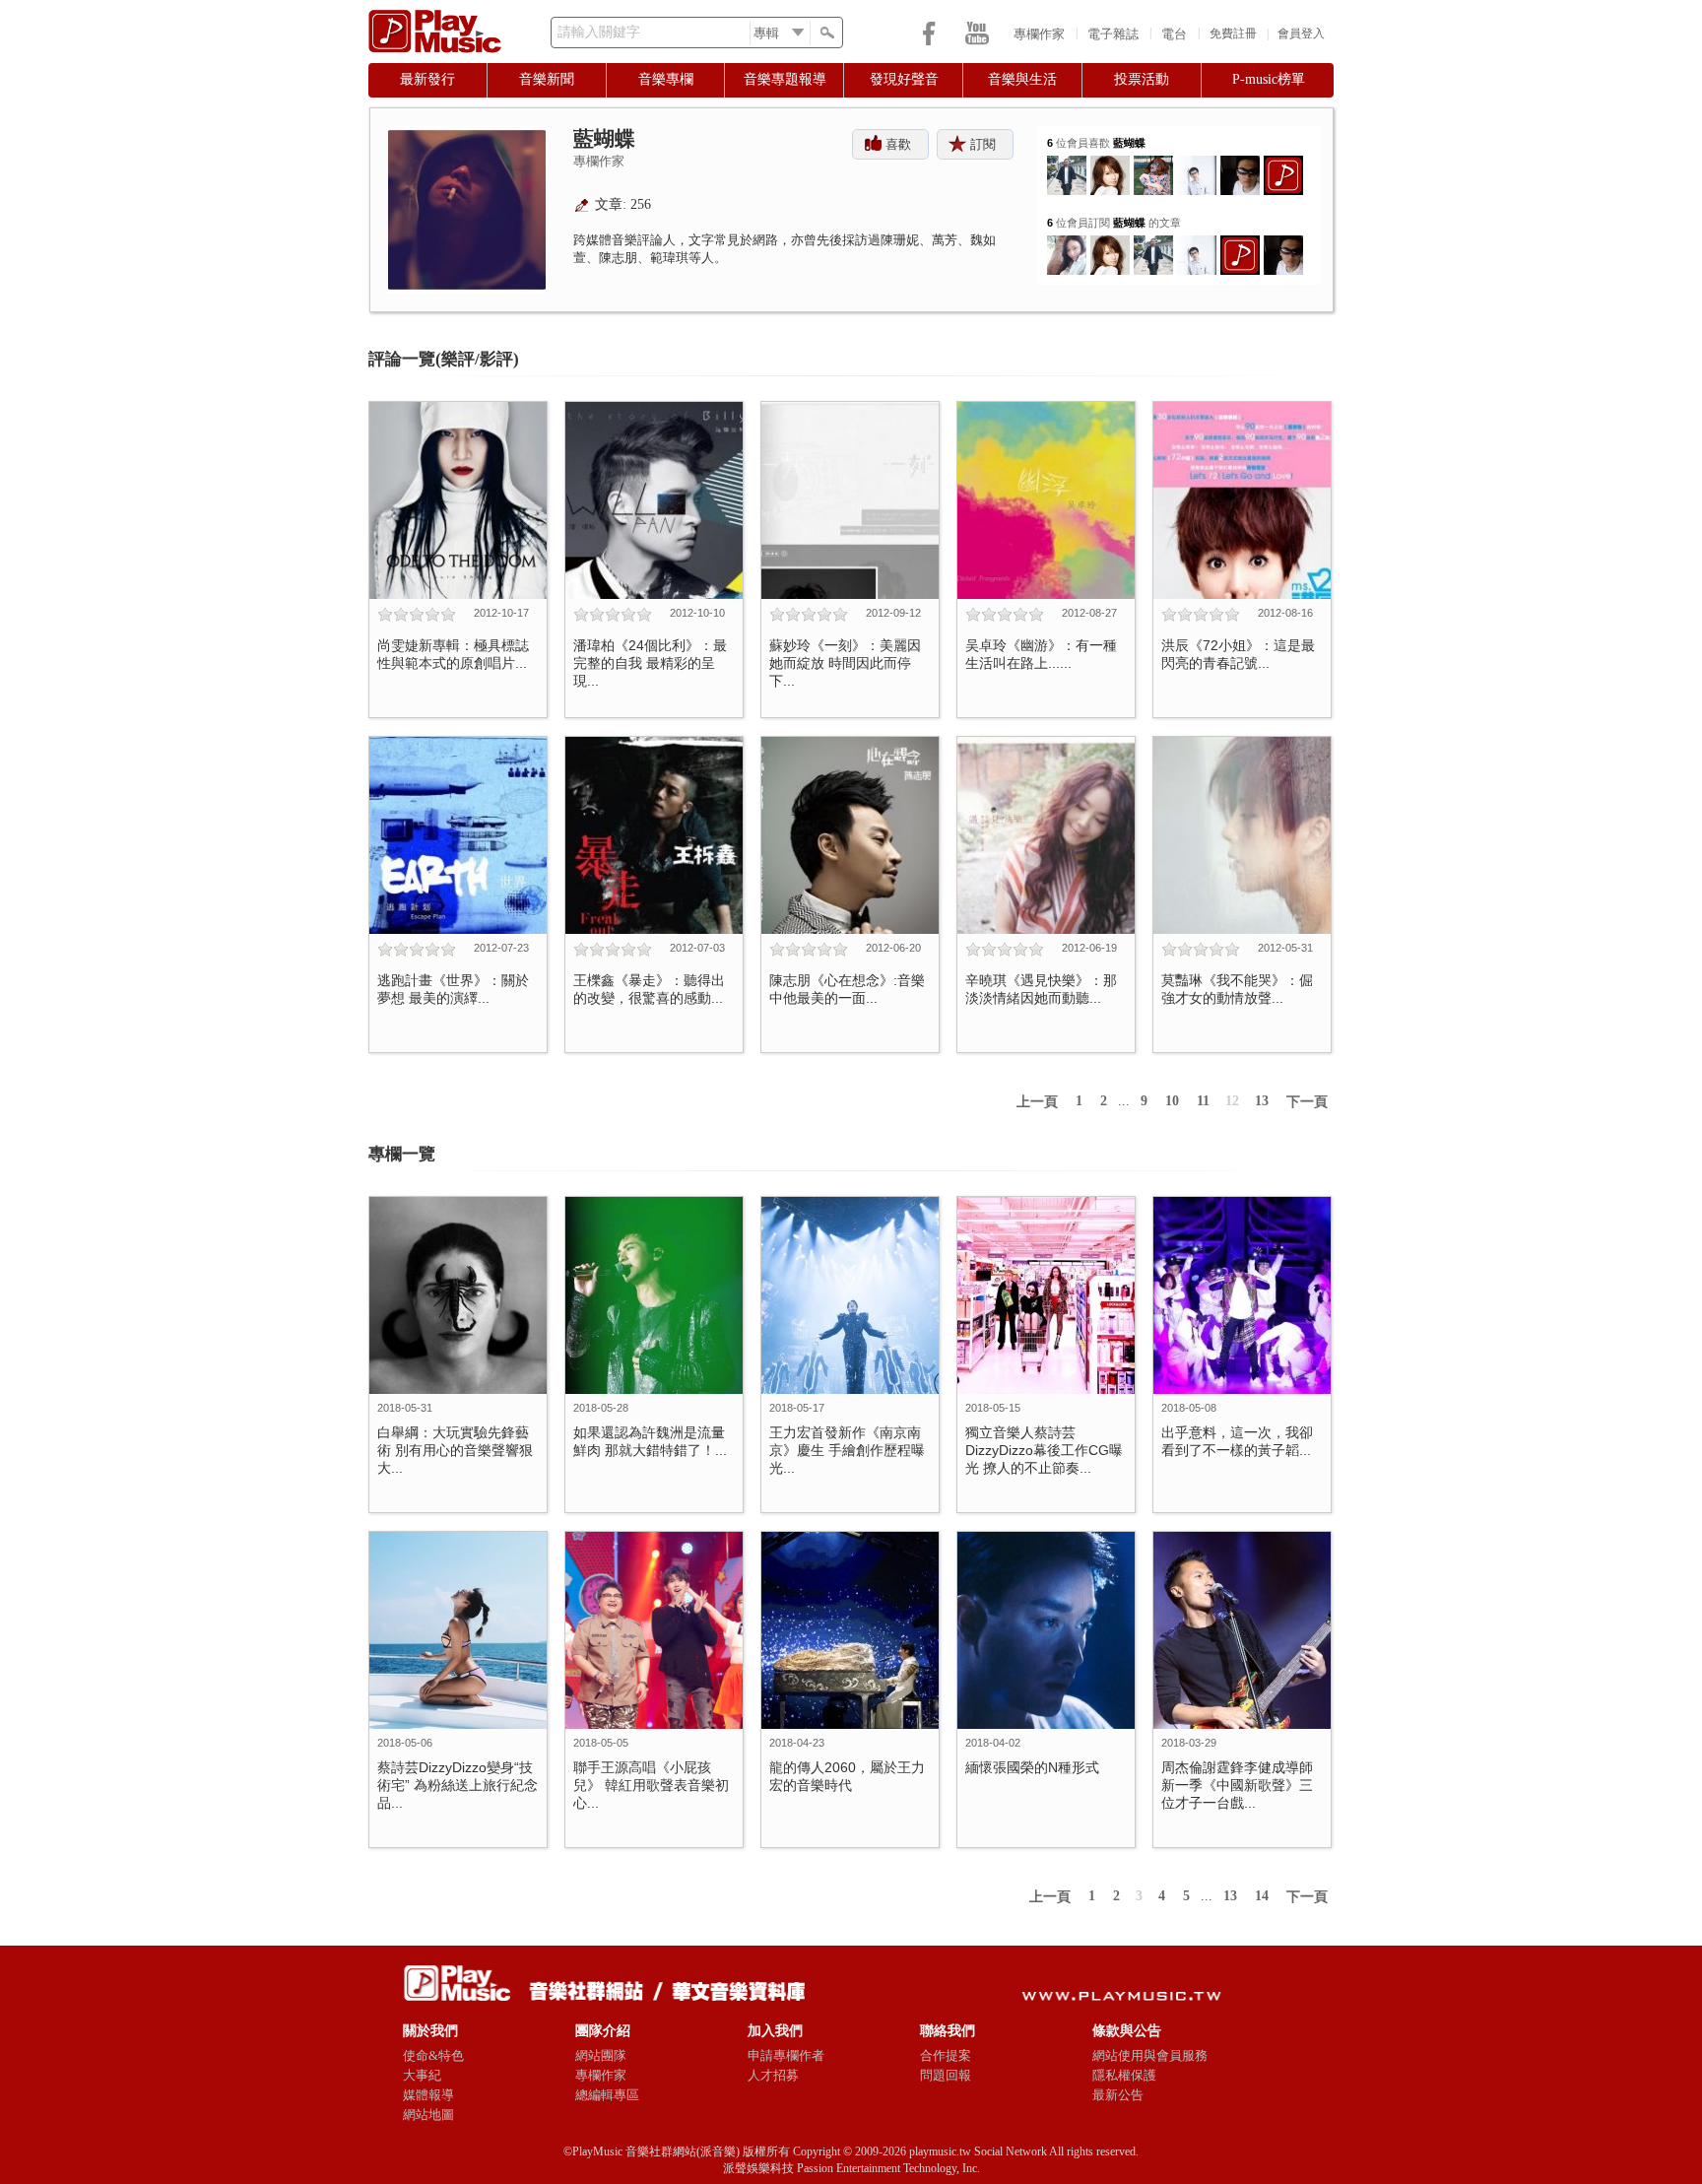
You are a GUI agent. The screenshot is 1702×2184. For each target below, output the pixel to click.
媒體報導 (428, 2095)
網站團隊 (601, 2055)
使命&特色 (433, 2055)
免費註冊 (1233, 33)
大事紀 (422, 2075)
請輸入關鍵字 (599, 32)
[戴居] (1240, 163)
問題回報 (946, 2075)
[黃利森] (1153, 163)
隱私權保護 (1124, 2075)
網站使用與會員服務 (1150, 2055)
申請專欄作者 (786, 2055)
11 (1203, 1101)
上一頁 (1037, 1102)
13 (1262, 1101)
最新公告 (1118, 2095)
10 (1172, 1101)
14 (1262, 1896)
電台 (1174, 34)
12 (1232, 1101)
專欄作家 (1039, 34)
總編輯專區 (607, 2095)
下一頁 (1307, 1102)
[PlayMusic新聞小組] (1283, 163)
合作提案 (946, 2055)
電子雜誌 (1113, 34)
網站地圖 (428, 2115)
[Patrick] (1197, 163)
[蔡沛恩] (1067, 243)
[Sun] (1110, 163)
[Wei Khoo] (1067, 163)
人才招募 (773, 2075)
